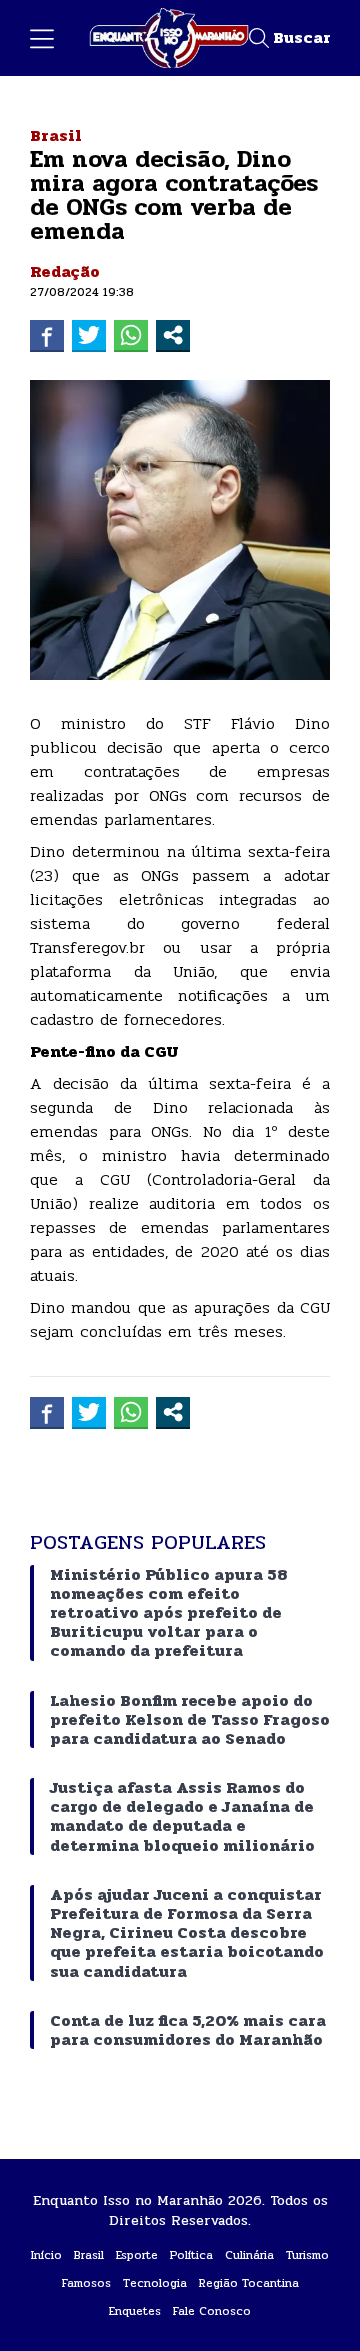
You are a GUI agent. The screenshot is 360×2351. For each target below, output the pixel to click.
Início (46, 2255)
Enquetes (135, 2311)
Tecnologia (155, 2283)
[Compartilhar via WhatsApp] (131, 335)
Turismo (307, 2255)
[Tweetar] (89, 335)
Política (191, 2255)
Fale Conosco (212, 2311)
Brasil (56, 135)
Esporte (137, 2255)
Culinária (249, 2255)
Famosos (86, 2283)
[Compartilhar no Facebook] (47, 335)
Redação (65, 271)
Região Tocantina (249, 2283)
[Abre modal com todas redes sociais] (173, 335)
